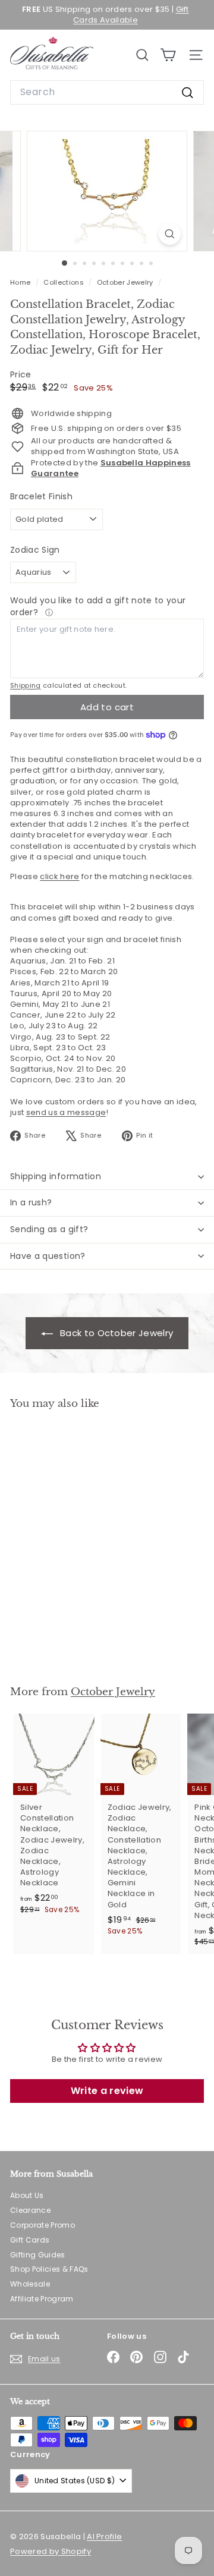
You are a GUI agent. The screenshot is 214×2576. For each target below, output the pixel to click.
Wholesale (30, 2284)
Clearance (30, 2210)
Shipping (26, 685)
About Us (27, 2195)
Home (21, 282)
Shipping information (56, 1176)
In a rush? (31, 1202)
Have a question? (48, 1256)
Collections (64, 282)
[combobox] (107, 92)
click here (59, 876)
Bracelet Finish (41, 497)
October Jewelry (125, 282)
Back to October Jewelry (116, 1333)
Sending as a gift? (49, 1229)
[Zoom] (170, 234)
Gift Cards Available (131, 15)
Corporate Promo (43, 2225)
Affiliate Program (42, 2299)
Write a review (107, 2091)
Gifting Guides (38, 2255)
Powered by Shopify (51, 2551)
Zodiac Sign (35, 550)
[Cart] (168, 55)
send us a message (66, 1112)
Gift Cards (30, 2240)
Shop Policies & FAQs (49, 2269)
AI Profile (104, 2536)
